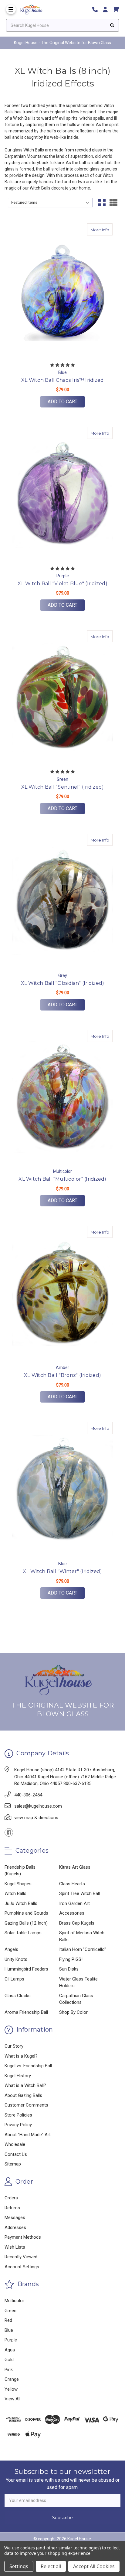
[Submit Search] (112, 25)
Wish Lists (15, 2247)
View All (12, 2399)
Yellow (11, 2389)
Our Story (14, 2046)
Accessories (72, 1913)
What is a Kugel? (21, 2056)
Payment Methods (23, 2237)
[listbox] (50, 203)
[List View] (113, 203)
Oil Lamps (14, 1979)
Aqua (10, 2350)
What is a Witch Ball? (25, 2085)
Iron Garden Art (74, 1903)
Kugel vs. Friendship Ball (28, 2066)
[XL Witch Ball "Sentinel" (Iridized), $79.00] (63, 698)
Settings (19, 2566)
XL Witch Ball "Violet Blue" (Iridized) (62, 584)
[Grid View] (102, 203)
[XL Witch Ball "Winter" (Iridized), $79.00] (63, 1489)
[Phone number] (97, 10)
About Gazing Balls (23, 2095)
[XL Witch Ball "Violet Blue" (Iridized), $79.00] (63, 494)
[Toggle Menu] (11, 9)
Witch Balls (15, 1893)
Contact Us (16, 2154)
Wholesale (15, 2144)
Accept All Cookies (94, 2566)
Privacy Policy (18, 2125)
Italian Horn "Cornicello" (83, 1949)
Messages (15, 2218)
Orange (12, 2379)
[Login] (107, 10)
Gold (9, 2360)
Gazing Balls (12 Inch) (26, 1923)
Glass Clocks (18, 1996)
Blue (9, 2330)
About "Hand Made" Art (28, 2135)
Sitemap (13, 2164)
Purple (11, 2340)
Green (10, 2311)
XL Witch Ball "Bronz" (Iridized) (62, 1375)
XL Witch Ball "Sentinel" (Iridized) (63, 787)
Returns (12, 2208)
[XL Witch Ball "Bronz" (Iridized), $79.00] (63, 1293)
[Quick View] (94, 229)
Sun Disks (69, 1969)
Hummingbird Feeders (26, 1969)
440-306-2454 (28, 1795)
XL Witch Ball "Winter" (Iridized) (62, 1571)
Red (8, 2320)
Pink (9, 2370)
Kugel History (18, 2076)
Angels (11, 1949)
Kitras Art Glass (75, 1867)
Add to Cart (62, 402)
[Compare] (106, 229)
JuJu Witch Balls (21, 1903)
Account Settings (22, 2267)
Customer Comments (26, 2105)
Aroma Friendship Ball (26, 2012)
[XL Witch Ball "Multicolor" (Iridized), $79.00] (63, 1097)
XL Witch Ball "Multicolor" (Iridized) (62, 1179)
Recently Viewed (21, 2257)
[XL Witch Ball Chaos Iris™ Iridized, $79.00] (63, 291)
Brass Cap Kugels (77, 1923)
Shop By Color (73, 2012)
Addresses (15, 2227)
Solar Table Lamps (23, 1933)
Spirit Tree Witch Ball (79, 1893)
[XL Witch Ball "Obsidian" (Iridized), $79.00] (63, 901)
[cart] (116, 10)
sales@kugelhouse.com (38, 1806)
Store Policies (18, 2115)
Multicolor (14, 2301)
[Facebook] (9, 1832)
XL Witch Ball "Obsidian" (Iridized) (63, 983)
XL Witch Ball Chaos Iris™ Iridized (63, 380)
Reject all (51, 2566)
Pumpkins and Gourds (26, 1913)
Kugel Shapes (18, 1884)
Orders (11, 2198)
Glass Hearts (72, 1884)
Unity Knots (16, 1959)
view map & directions (36, 1818)
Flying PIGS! (71, 1959)
